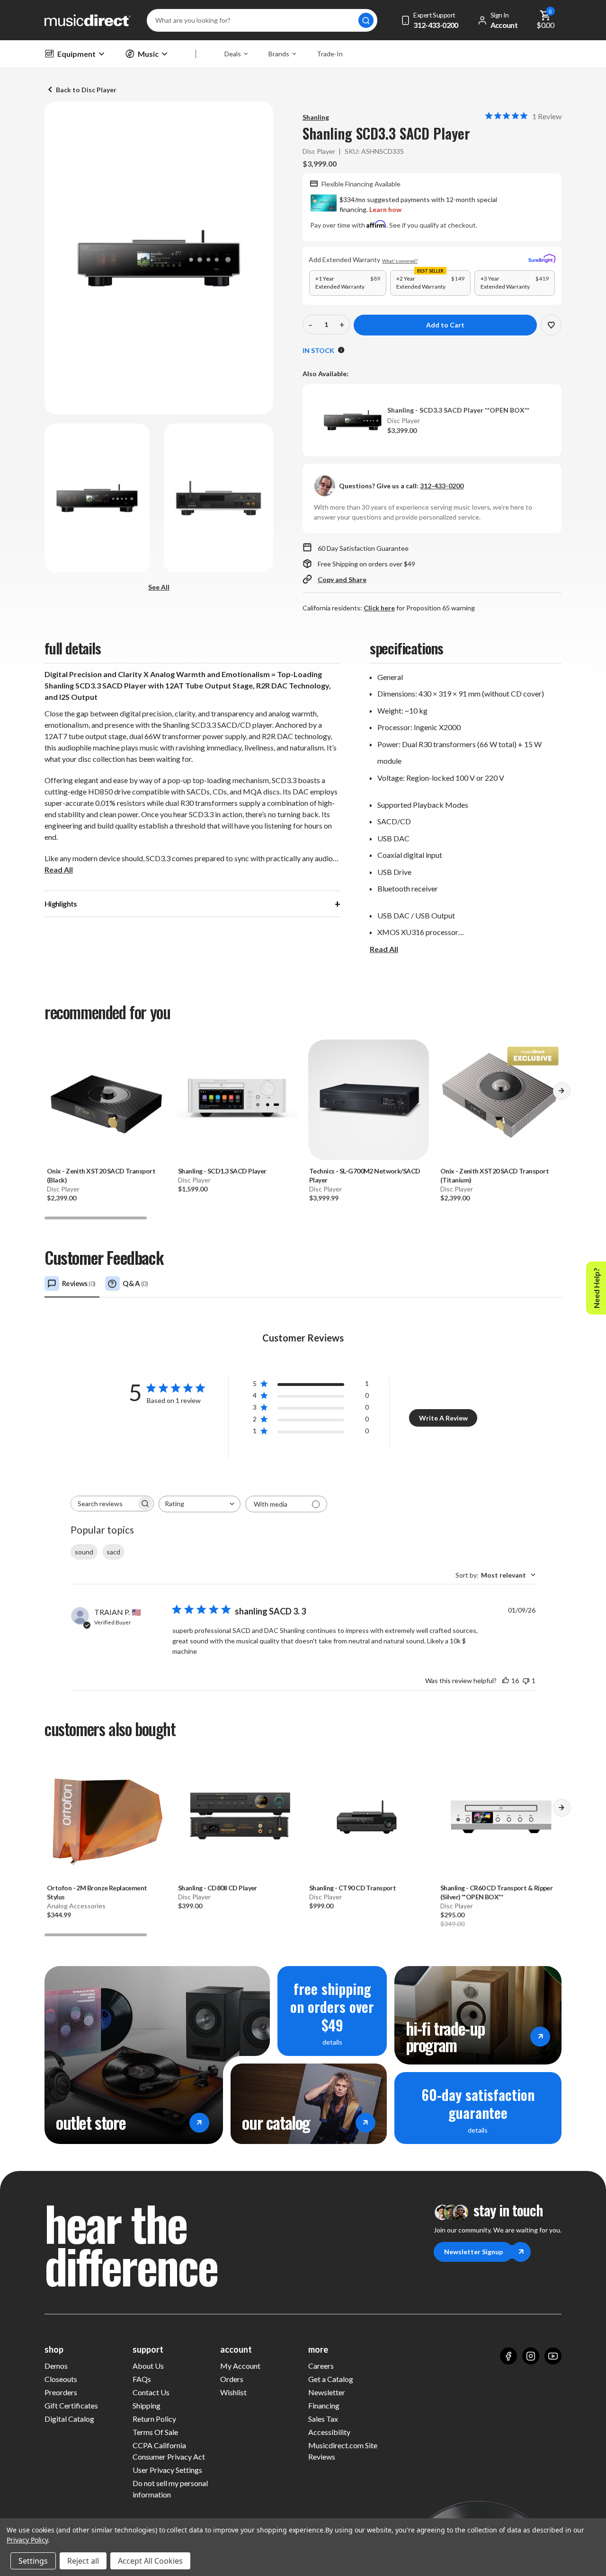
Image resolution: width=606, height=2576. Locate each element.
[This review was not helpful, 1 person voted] (526, 1681)
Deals (233, 54)
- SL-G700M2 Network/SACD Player (365, 1175)
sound (84, 1552)
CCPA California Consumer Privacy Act (169, 2451)
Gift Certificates (71, 2405)
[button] (561, 1094)
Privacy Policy (27, 2540)
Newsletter (327, 2392)
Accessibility (329, 2432)
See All (159, 587)
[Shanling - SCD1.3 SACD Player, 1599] (237, 1100)
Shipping (147, 2405)
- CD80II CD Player (218, 1888)
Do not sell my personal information (170, 2489)
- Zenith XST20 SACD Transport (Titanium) (495, 1175)
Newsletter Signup (473, 2252)
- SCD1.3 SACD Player (222, 1171)
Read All (59, 869)
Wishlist (233, 2392)
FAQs (142, 2379)
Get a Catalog (331, 2379)
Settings (33, 2561)
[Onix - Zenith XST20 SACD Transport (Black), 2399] (106, 1100)
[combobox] (200, 1504)
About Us (148, 2366)
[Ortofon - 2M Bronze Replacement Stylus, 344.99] (106, 1817)
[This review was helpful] (506, 1681)
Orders (232, 2379)
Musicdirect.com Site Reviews (343, 2451)
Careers (321, 2366)
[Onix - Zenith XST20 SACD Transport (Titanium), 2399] (500, 1100)
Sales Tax (323, 2419)
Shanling (316, 117)
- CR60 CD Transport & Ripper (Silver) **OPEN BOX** (496, 1892)
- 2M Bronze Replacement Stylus (97, 1892)
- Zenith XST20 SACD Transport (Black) (101, 1175)
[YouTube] (553, 2356)
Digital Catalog (69, 2419)
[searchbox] (104, 1504)
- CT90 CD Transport (352, 1888)
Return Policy (154, 2419)
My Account (240, 2366)
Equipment (76, 54)
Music (148, 54)
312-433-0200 (442, 486)
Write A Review (443, 1418)
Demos (56, 2366)
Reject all (83, 2561)
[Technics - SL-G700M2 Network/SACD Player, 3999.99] (369, 1100)
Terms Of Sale (155, 2432)
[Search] (366, 20)
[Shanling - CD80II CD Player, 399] (237, 1817)
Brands (279, 54)
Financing (324, 2405)
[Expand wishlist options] (551, 325)
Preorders (61, 2392)
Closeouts (61, 2379)
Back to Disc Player (86, 90)
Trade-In (330, 54)
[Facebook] (508, 2356)
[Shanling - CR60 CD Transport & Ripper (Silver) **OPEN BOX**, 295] (500, 1817)
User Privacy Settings (167, 2470)
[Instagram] (531, 2356)
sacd (113, 1552)
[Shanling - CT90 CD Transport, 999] (369, 1817)
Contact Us (151, 2392)
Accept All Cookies (150, 2561)
